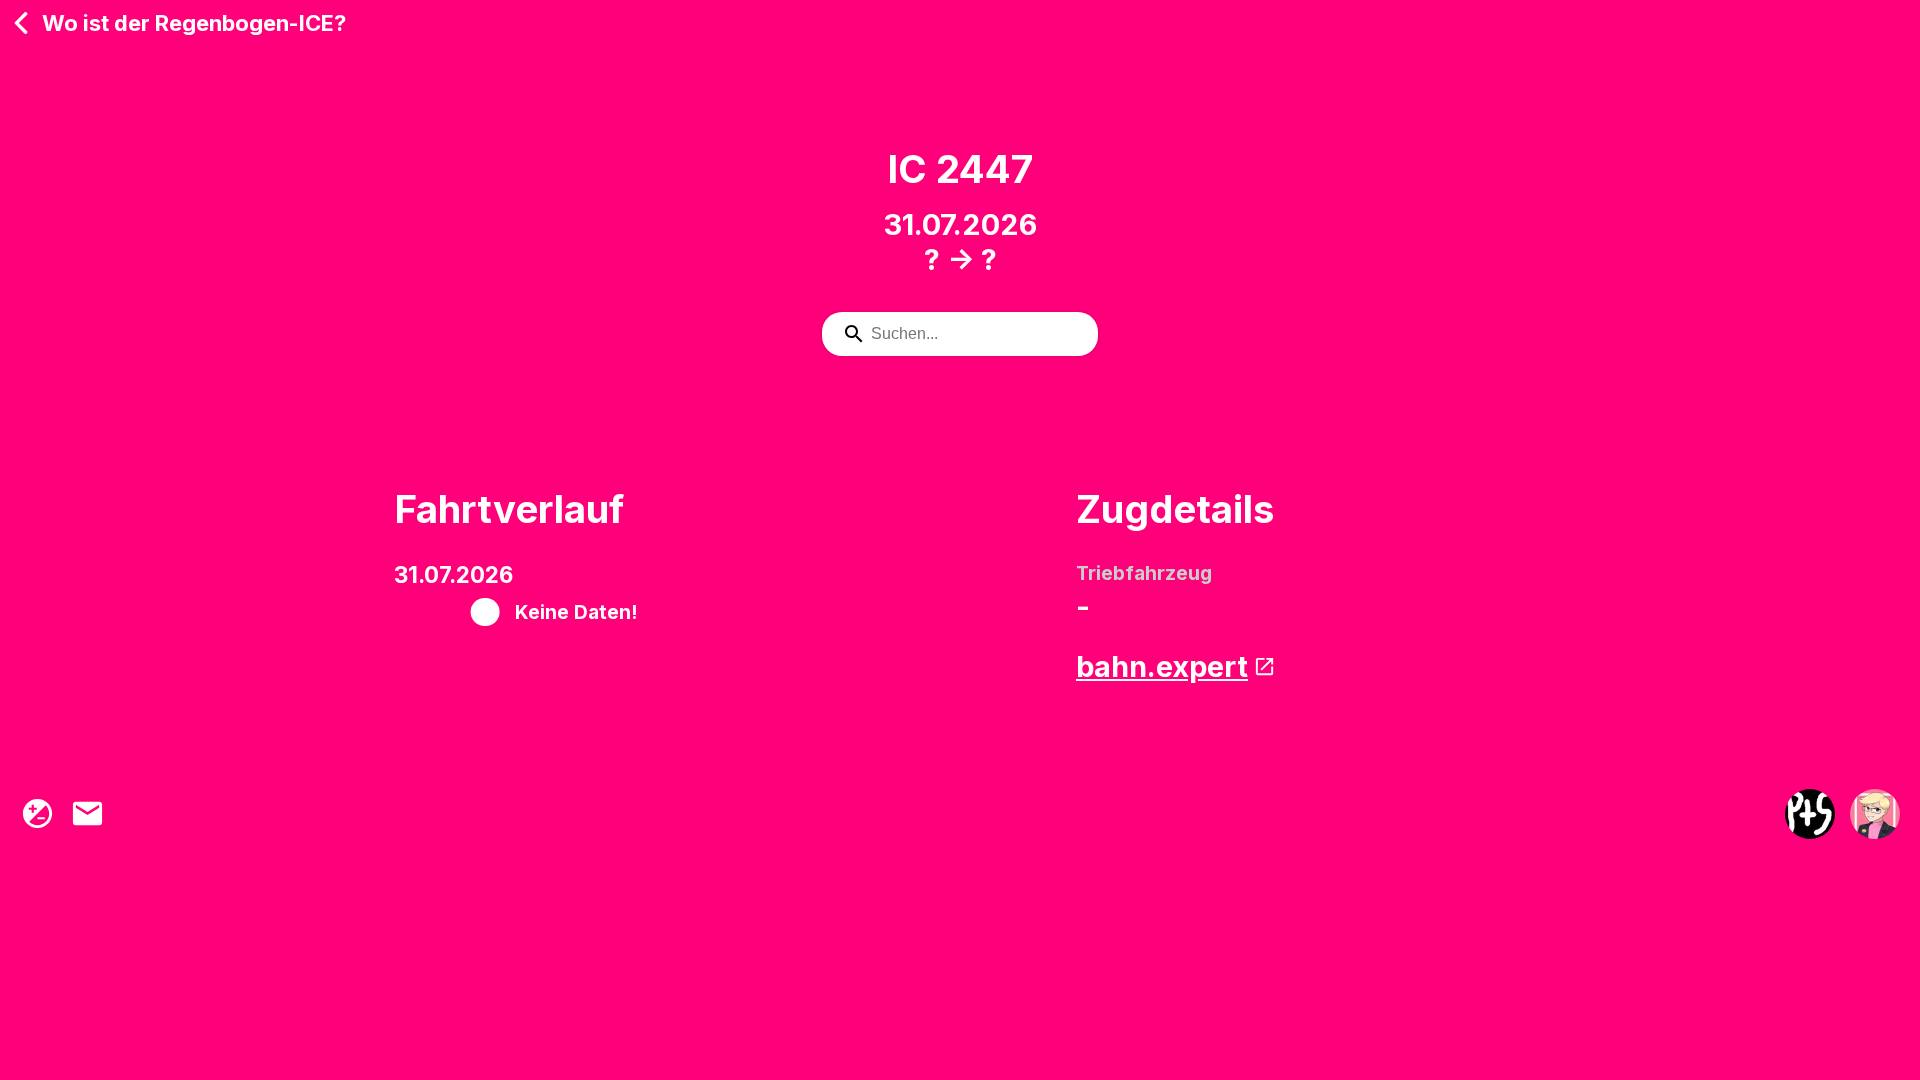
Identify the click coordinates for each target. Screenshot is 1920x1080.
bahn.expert (1162, 666)
